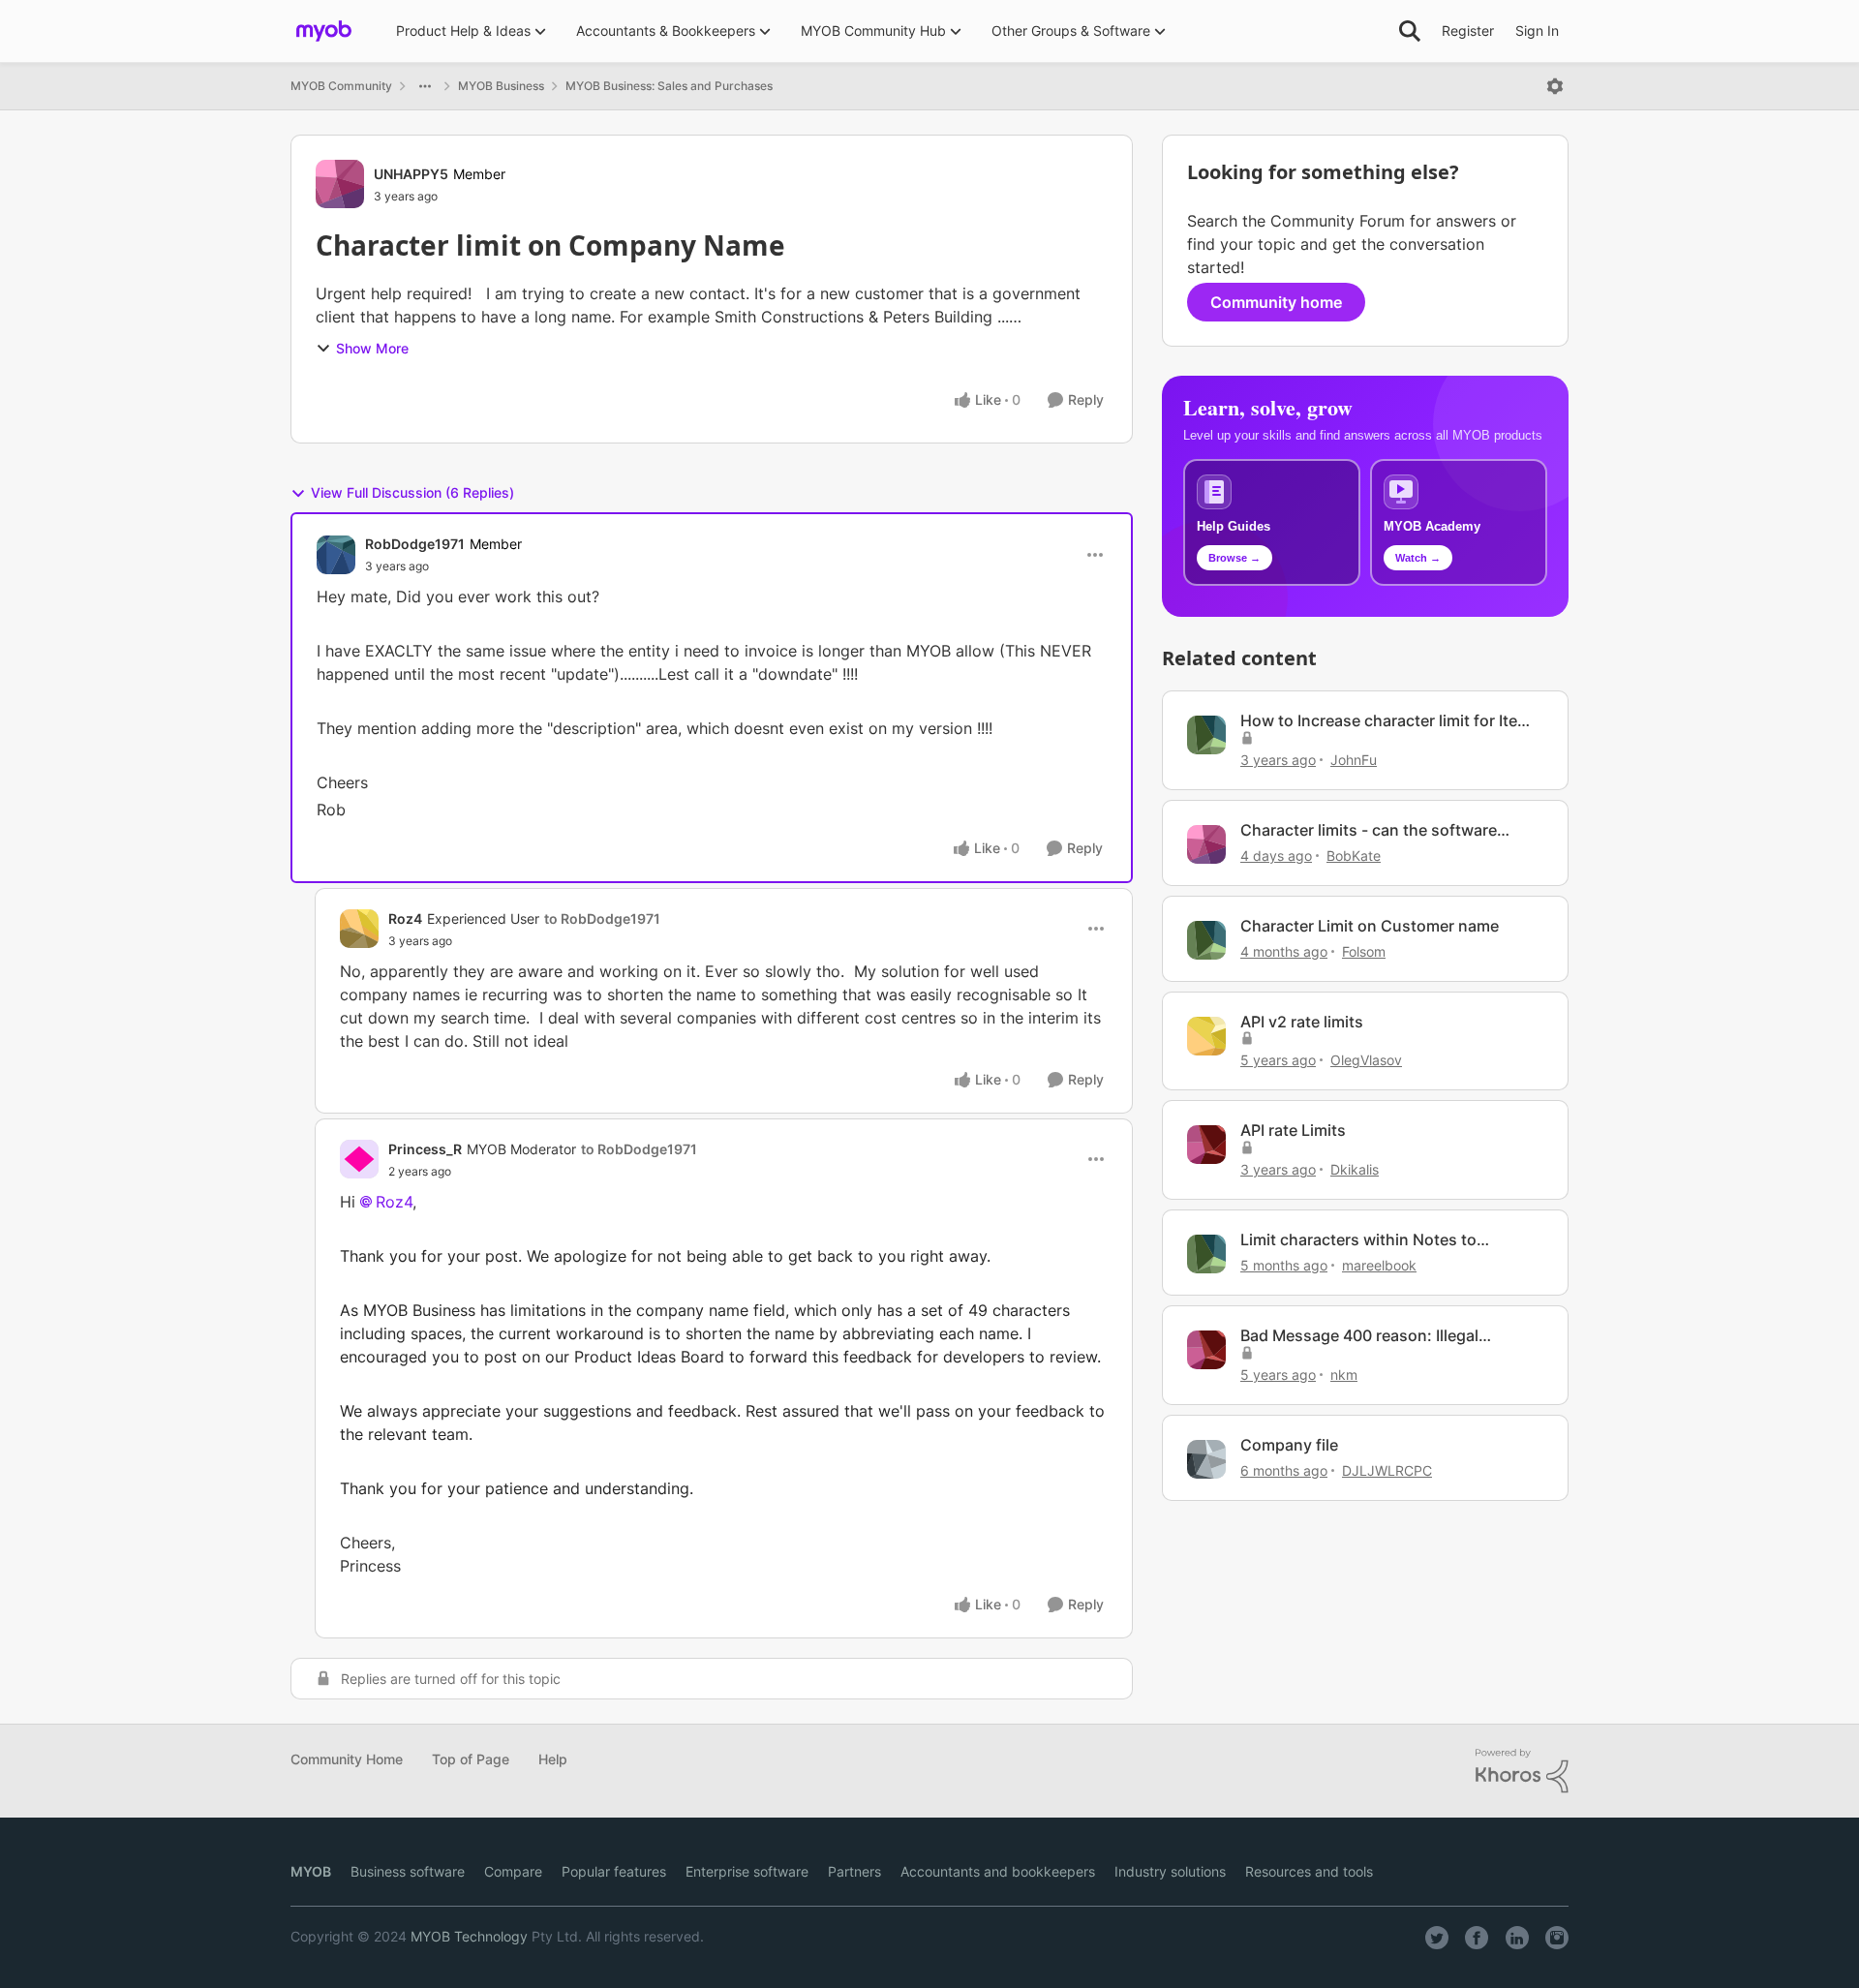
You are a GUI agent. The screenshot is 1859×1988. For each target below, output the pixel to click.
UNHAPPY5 (411, 174)
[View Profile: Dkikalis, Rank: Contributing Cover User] (1206, 1145)
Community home (1276, 302)
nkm (1344, 1375)
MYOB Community (341, 86)
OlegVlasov (1366, 1060)
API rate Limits (1293, 1130)
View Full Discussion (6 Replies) (412, 492)
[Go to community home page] (324, 31)
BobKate (1354, 856)
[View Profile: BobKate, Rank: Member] (1206, 844)
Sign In (1537, 31)
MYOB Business (501, 86)
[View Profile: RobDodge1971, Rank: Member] (336, 555)
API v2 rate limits (1302, 1022)
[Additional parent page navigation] (425, 86)
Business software (408, 1871)
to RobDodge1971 (602, 918)
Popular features (614, 1871)
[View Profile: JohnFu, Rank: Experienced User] (1206, 735)
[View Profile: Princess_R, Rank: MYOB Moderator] (359, 1159)
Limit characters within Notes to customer (1358, 1240)
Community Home (347, 1759)
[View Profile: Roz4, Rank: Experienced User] (359, 929)
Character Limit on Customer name (1370, 926)
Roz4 (405, 918)
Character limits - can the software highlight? (1369, 830)
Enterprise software (747, 1871)
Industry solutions (1170, 1871)
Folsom (1364, 951)
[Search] (1410, 31)
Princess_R (425, 1149)
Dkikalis (1355, 1169)
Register (1468, 31)
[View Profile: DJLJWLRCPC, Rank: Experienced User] (1206, 1459)
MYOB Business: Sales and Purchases (669, 86)
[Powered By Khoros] (1522, 1771)
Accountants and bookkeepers (998, 1871)
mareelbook (1379, 1265)
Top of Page (471, 1759)
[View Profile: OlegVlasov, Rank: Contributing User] (1206, 1036)
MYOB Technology (469, 1936)
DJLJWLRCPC (1387, 1470)
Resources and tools (1309, 1871)
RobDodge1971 (415, 544)
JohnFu (1354, 760)
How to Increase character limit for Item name (1386, 721)
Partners (854, 1871)
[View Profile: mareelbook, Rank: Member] (1206, 1254)
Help (553, 1759)
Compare (513, 1871)
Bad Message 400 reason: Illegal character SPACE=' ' (1359, 1336)
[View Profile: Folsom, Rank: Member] (1206, 940)
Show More (372, 348)
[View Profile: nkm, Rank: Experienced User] (1206, 1350)
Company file (1289, 1445)
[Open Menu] (1555, 86)
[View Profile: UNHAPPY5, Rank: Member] (340, 184)
